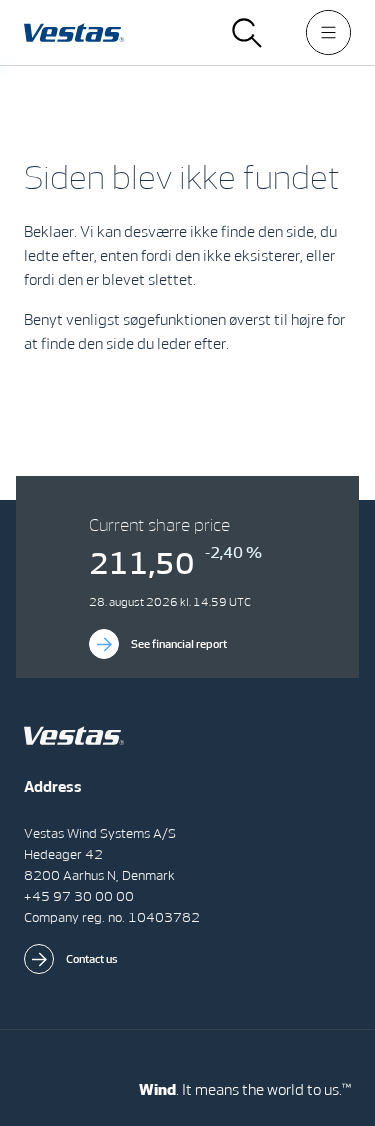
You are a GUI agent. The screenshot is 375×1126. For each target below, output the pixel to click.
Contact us (92, 959)
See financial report (179, 644)
